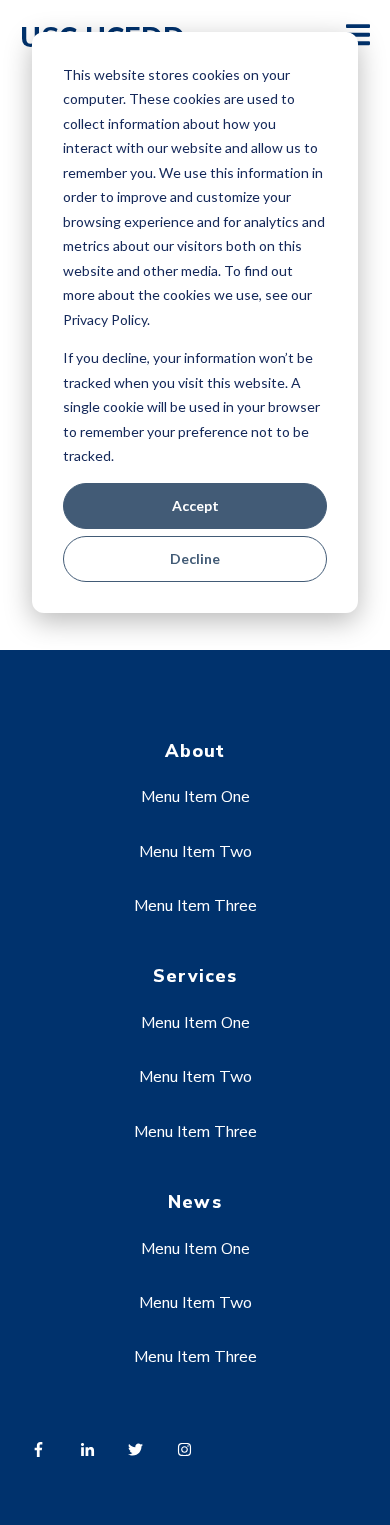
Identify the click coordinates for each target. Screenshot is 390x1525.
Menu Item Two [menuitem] (195, 852)
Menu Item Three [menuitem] (195, 906)
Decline (195, 558)
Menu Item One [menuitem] (195, 797)
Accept (195, 505)
